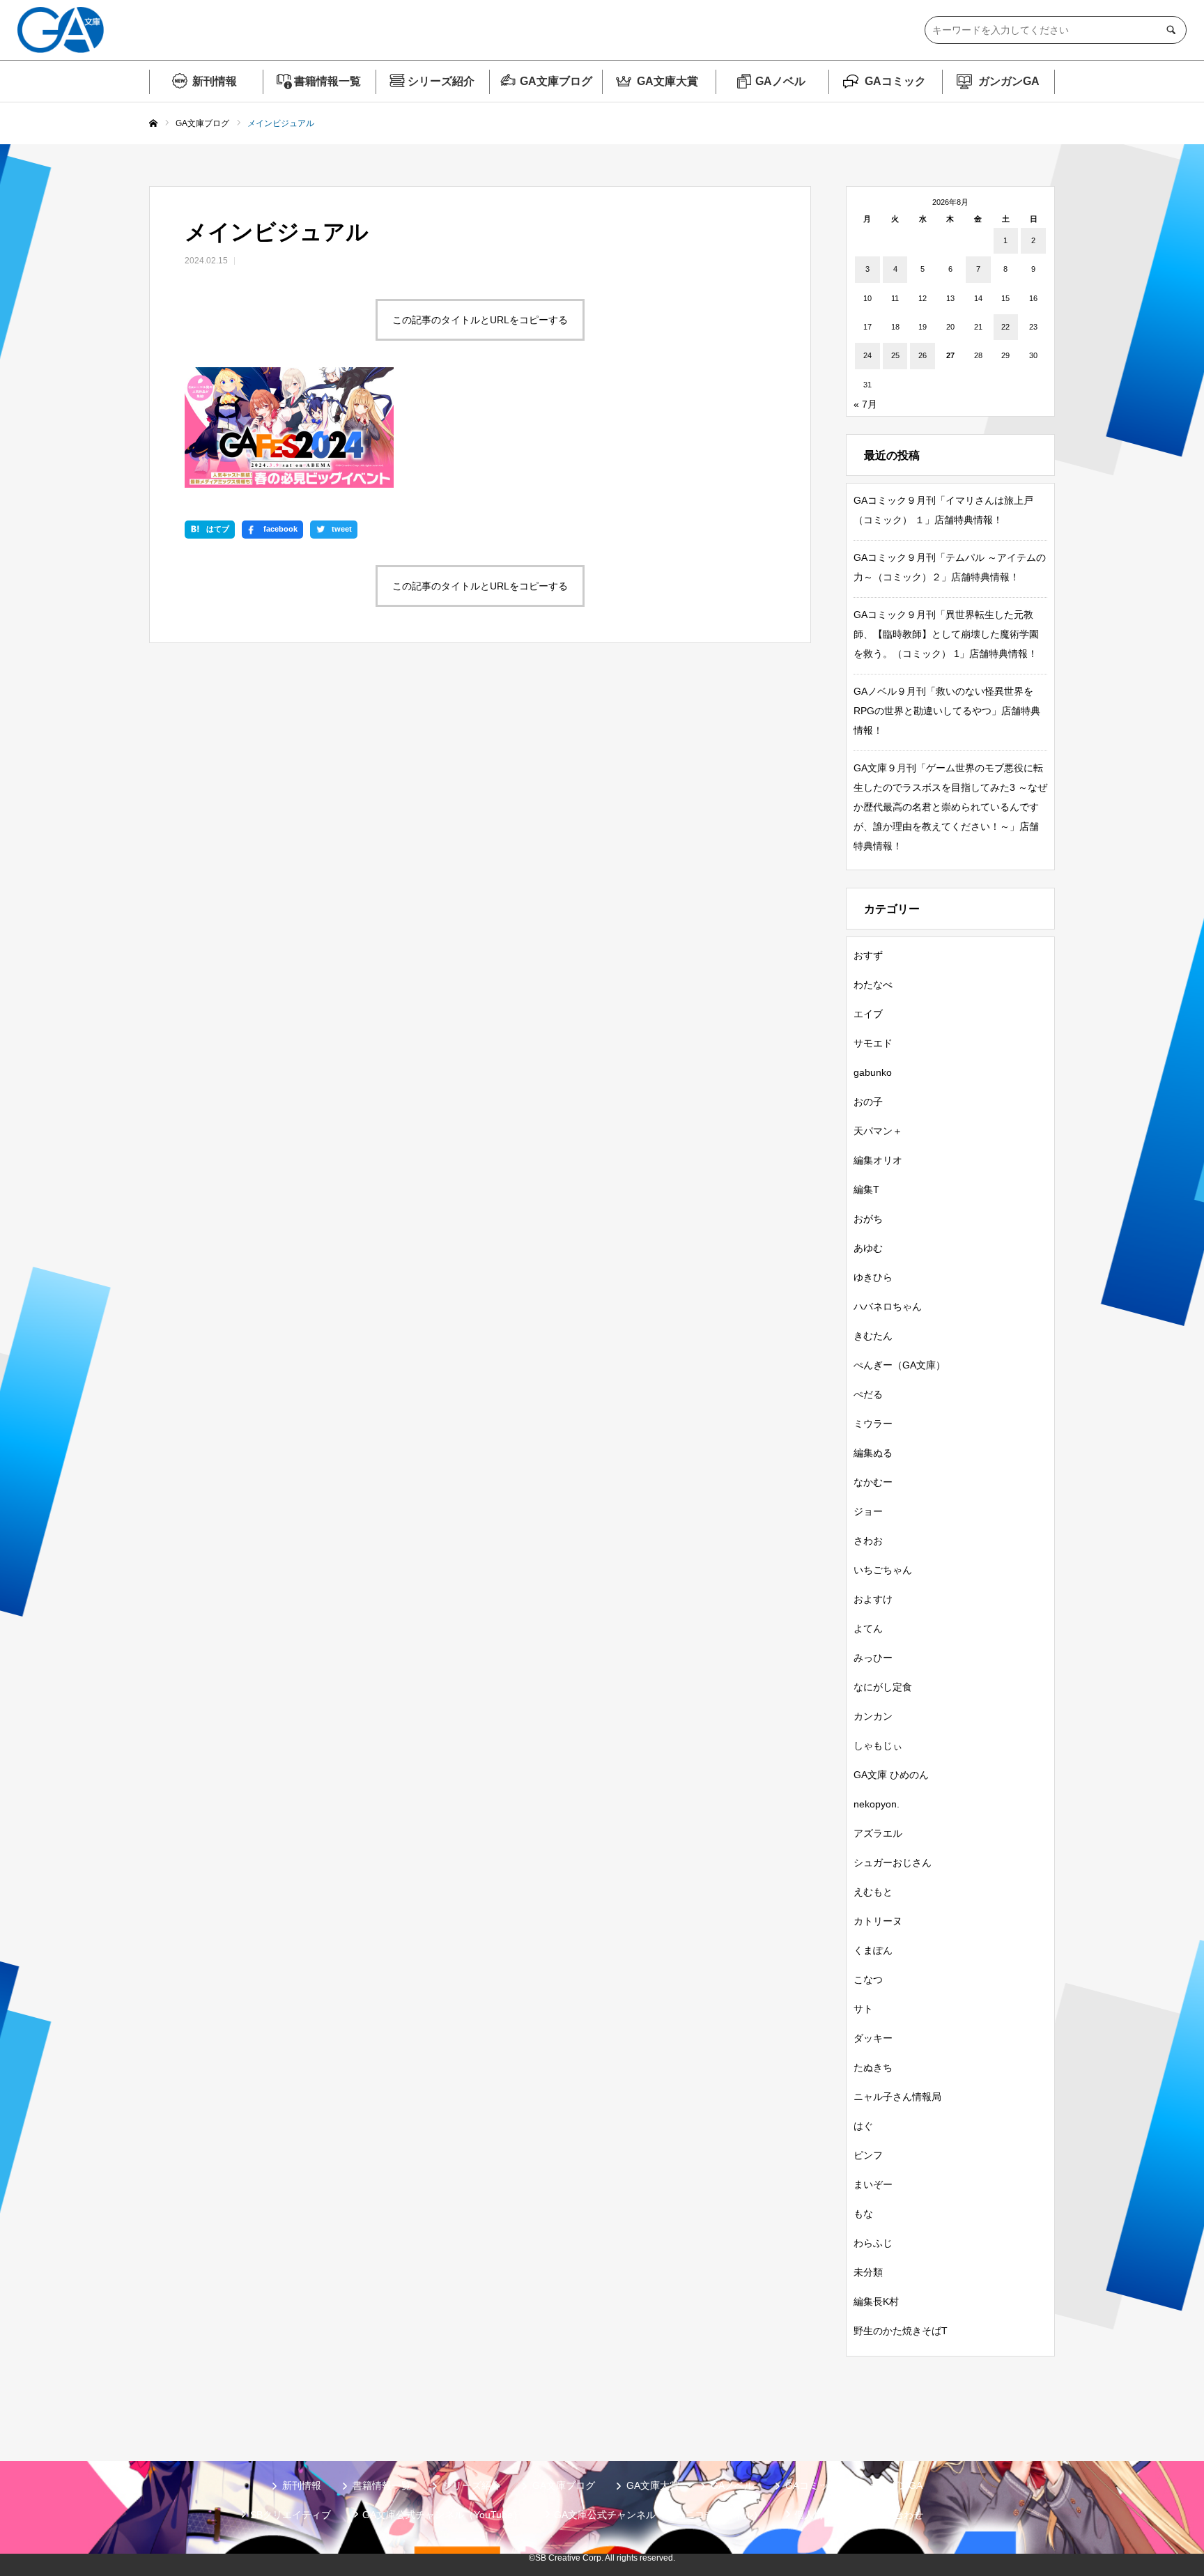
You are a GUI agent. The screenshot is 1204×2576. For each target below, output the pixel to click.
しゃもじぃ (878, 1745)
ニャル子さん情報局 (897, 2097)
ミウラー (873, 1424)
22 (1005, 327)
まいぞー (873, 2184)
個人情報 (814, 2515)
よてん (868, 1628)
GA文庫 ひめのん (891, 1775)
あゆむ (868, 1248)
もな (863, 2214)
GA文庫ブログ (556, 81)
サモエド (873, 1043)
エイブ (868, 1014)
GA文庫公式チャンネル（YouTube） (442, 2515)
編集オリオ (878, 1160)
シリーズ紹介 (441, 81)
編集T (866, 1189)
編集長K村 (876, 2301)
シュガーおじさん (893, 1862)
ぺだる (868, 1394)
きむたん (873, 1336)
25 (895, 355)
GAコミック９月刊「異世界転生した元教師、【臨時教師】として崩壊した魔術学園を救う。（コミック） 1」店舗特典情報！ (946, 634)
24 (867, 355)
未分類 (868, 2272)
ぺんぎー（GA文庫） (900, 1365)
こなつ (868, 1980)
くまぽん (873, 1950)
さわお (868, 1541)
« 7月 (865, 404)
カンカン (873, 1716)
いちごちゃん (883, 1570)
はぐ (863, 2126)
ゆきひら (873, 1277)
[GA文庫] (61, 30)
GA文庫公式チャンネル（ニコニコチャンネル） (658, 2515)
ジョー (868, 1511)
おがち (868, 1219)
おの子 (868, 1102)
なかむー (873, 1482)
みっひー (873, 1658)
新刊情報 (215, 81)
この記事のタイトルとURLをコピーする (480, 320)
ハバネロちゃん (888, 1306)
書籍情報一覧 (327, 81)
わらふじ (873, 2243)
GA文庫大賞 (667, 81)
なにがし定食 (883, 1687)
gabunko (873, 1072)
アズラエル (878, 1833)
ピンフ (868, 2155)
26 (923, 355)
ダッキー (873, 2038)
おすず (868, 955)
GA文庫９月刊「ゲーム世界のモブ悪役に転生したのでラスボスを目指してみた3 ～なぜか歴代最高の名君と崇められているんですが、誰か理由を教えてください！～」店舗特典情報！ (950, 807)
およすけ (873, 1599)
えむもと (873, 1892)
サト (863, 2009)
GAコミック (895, 81)
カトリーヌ (878, 1921)
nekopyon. (877, 1804)
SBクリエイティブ (291, 2515)
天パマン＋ (878, 1131)
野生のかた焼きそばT (901, 2331)
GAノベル (780, 81)
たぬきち (873, 2067)
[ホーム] (153, 124)
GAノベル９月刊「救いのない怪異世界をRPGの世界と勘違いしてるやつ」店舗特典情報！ (947, 711)
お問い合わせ (894, 2515)
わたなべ (873, 985)
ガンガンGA (1009, 81)
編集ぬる (873, 1453)
